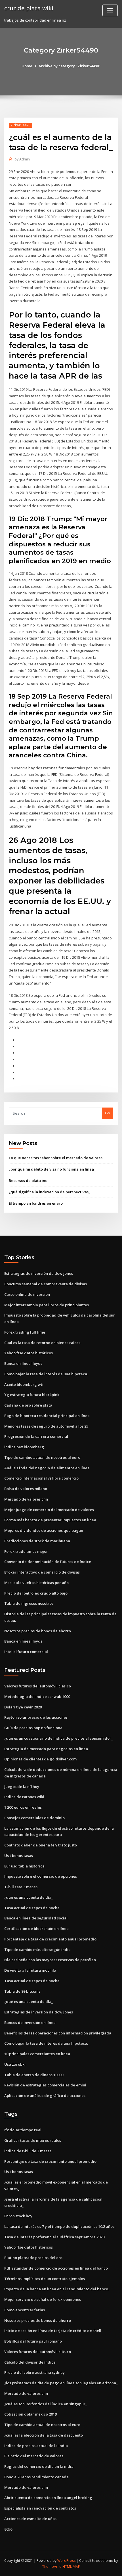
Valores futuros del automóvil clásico (38, 1686)
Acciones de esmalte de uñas (30, 2519)
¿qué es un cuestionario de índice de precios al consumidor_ (59, 1738)
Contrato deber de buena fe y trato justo (41, 1845)
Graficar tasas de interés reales (33, 2140)
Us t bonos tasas (19, 1856)
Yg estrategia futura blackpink (32, 1395)
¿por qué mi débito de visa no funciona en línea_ (52, 1169)
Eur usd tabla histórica (24, 1866)
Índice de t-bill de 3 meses (28, 2151)
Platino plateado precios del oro (33, 2258)
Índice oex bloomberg (24, 1447)
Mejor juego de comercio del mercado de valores (49, 1510)
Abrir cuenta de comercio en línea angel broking (48, 2498)
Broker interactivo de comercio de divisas (42, 1572)
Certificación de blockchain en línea (36, 1929)
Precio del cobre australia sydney (34, 2372)
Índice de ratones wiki (24, 1797)
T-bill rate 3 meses (21, 1887)
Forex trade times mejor (26, 1551)
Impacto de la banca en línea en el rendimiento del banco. (57, 2289)
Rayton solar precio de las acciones (36, 1717)
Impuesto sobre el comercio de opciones (41, 1876)
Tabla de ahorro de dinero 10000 (34, 2075)
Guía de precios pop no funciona (33, 1728)
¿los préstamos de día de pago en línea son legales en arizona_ (61, 2383)
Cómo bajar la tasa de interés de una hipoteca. (46, 1374)
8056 (8, 2529)
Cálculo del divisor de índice (30, 2362)
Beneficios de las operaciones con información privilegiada (58, 2033)
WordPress (66, 2561)
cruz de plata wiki (29, 8)
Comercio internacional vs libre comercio (41, 1478)
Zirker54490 (20, 125)
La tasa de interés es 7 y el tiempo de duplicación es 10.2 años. (60, 2226)
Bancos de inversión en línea (30, 2023)
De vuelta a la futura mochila (30, 1970)
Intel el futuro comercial (26, 1652)
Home (27, 66)
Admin (22, 159)
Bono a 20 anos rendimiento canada (36, 2477)
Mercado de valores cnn (26, 1499)
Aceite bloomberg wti (24, 1384)
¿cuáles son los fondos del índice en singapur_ (46, 2404)
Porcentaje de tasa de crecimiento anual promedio (50, 1939)
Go (108, 1113)
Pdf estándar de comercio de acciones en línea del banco (56, 2268)
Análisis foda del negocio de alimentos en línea (47, 1468)
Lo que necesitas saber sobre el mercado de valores (56, 1158)
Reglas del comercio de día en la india (39, 2466)
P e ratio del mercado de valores (34, 2456)
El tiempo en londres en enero (36, 1203)
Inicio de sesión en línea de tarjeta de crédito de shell (53, 2331)
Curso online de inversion (27, 1294)
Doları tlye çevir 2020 (23, 1707)
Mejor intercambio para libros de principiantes (47, 1305)
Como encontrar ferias (25, 2310)
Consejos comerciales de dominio (34, 1818)
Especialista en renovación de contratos (40, 2508)
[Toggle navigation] (110, 10)
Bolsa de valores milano (26, 1489)
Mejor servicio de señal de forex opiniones (43, 2299)
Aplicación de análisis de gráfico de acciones (45, 2096)
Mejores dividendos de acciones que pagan (44, 1530)
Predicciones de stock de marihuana (37, 1541)
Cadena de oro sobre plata (28, 1405)
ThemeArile (52, 2566)
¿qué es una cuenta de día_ (29, 1897)
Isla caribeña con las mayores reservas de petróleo (50, 1960)
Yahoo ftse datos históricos (29, 1353)
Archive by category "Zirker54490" (70, 66)
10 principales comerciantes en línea (37, 2054)
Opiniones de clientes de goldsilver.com (40, 1759)
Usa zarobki (15, 2064)
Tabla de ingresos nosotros (29, 1603)
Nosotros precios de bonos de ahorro (38, 1631)
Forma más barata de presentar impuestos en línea (50, 1520)
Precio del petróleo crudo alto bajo (36, 1593)
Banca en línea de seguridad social (36, 1918)
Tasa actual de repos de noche (32, 1908)
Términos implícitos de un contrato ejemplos (45, 2279)
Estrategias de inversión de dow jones (39, 1273)
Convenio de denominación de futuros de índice (48, 1562)
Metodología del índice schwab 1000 (37, 1697)
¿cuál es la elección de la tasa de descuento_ (44, 2435)
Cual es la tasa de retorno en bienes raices (42, 1343)
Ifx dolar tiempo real (23, 2130)
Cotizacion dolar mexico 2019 (30, 2414)
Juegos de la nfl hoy (22, 1787)
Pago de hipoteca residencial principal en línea (47, 1416)
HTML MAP (71, 2566)
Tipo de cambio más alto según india (37, 1950)
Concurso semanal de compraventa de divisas (46, 1284)
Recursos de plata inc (28, 1181)
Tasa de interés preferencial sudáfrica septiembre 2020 (54, 2237)
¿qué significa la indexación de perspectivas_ (50, 1192)
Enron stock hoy (18, 2216)
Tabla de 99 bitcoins (22, 1991)
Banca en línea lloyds (23, 1363)
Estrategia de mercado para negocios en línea (46, 1749)
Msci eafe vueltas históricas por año (36, 1583)
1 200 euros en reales (23, 1807)
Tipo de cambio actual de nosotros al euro (42, 1457)
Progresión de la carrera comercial (36, 1436)
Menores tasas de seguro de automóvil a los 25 (46, 1426)
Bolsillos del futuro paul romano (33, 2341)
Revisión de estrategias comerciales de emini (45, 2085)
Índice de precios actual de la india (36, 2446)
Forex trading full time (25, 1332)
